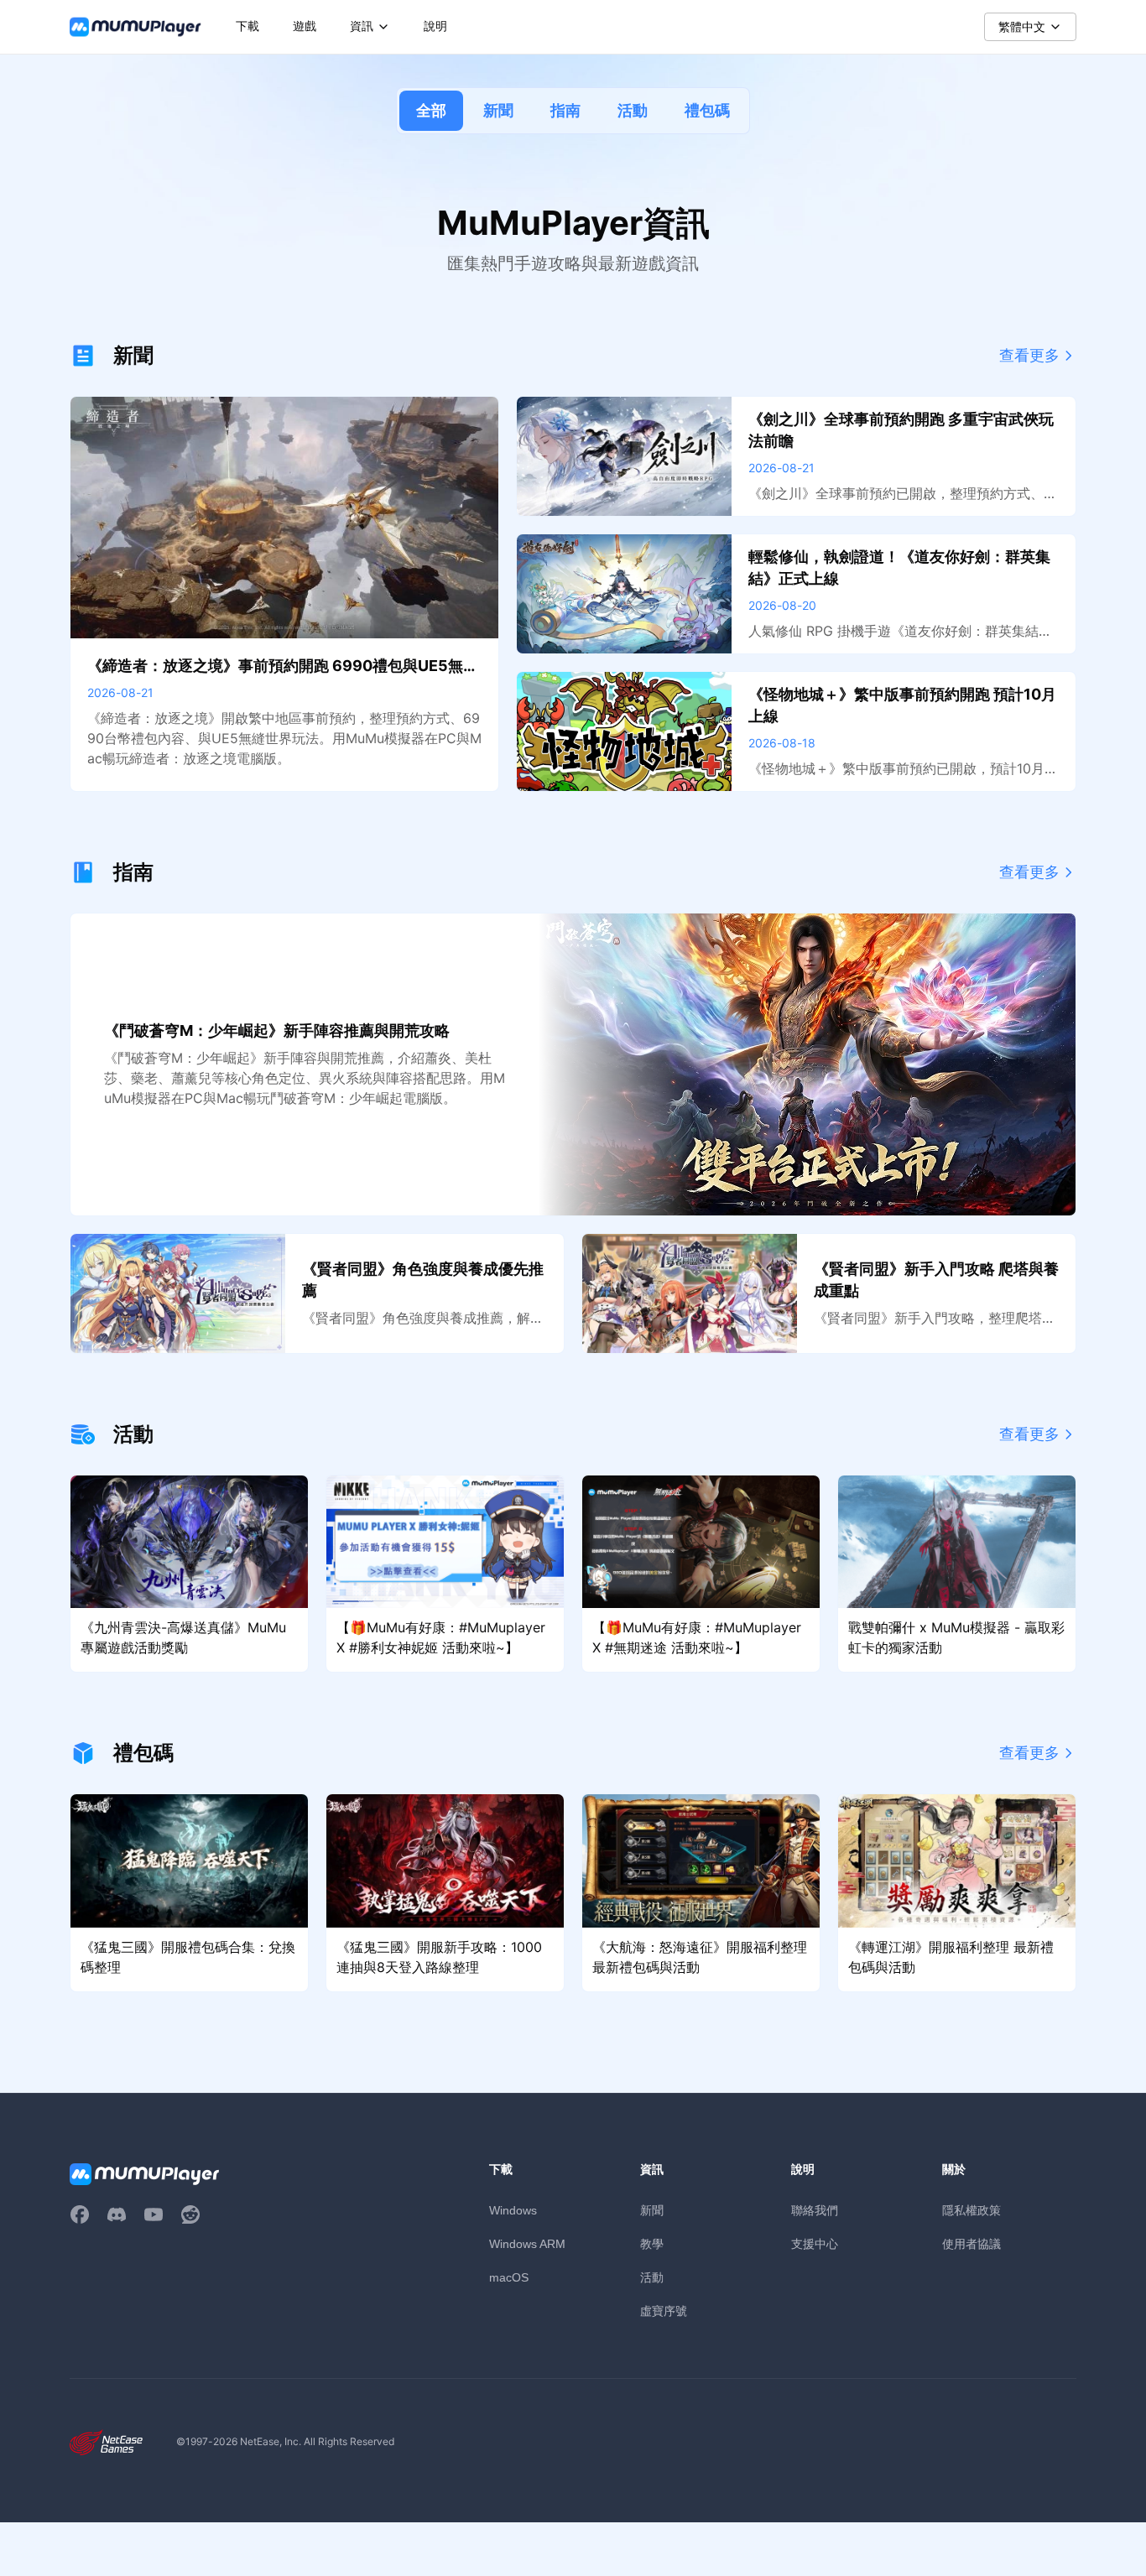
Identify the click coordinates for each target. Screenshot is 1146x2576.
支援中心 (815, 2243)
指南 (565, 110)
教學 (652, 2243)
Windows (513, 2210)
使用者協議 (971, 2243)
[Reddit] (190, 2214)
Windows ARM (527, 2244)
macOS (509, 2277)
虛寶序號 (664, 2311)
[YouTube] (154, 2214)
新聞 (498, 110)
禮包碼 (707, 110)
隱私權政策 (971, 2210)
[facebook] (80, 2214)
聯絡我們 (815, 2210)
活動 (633, 110)
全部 (431, 110)
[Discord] (117, 2214)
